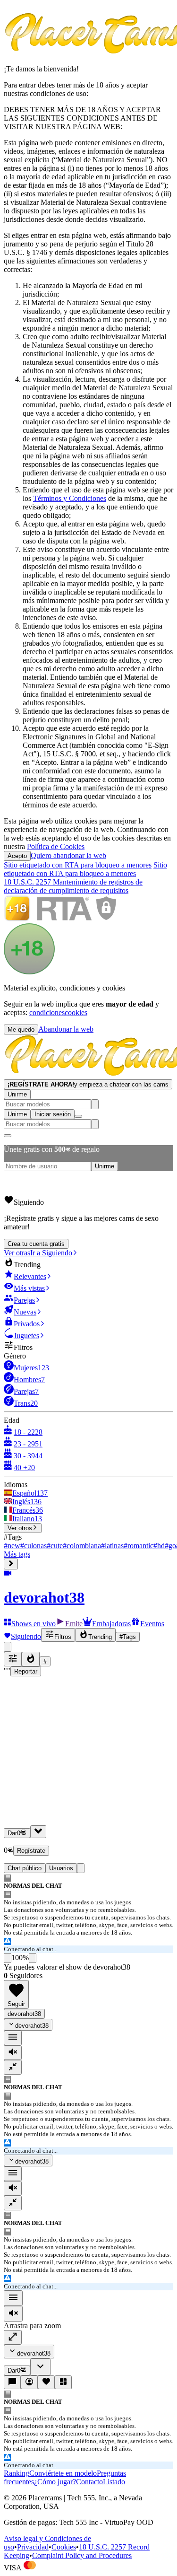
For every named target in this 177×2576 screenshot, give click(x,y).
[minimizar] (13, 2067)
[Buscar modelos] (95, 1104)
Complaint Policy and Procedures (82, 2555)
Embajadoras (111, 1624)
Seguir (16, 2004)
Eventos (152, 1624)
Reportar (26, 1671)
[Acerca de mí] (29, 2382)
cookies (76, 1012)
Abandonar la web (66, 1029)
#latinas (112, 1546)
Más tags (17, 1554)
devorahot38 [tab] (24, 2014)
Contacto (89, 2482)
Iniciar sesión (53, 1114)
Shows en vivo (34, 1624)
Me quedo (21, 1030)
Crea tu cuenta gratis (36, 1244)
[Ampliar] (13, 2337)
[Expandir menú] (11, 1564)
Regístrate (31, 1851)
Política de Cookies (56, 846)
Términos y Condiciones (70, 498)
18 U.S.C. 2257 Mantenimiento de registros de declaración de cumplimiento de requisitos (73, 886)
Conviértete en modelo (63, 2473)
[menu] (13, 2038)
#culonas (34, 1546)
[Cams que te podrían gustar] (63, 2382)
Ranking (17, 2473)
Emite (74, 1624)
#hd (159, 1546)
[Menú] (13, 2298)
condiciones (47, 1012)
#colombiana (82, 1546)
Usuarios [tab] (61, 1868)
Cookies (64, 2547)
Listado (114, 2482)
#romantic (139, 1546)
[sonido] (13, 2053)
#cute (55, 1546)
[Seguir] (46, 2382)
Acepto (17, 856)
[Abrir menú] (78, 1116)
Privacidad (33, 2547)
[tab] (81, 1868)
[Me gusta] (8, 1958)
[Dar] (38, 1832)
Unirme (17, 1094)
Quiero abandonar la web (68, 855)
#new (12, 1546)
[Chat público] (12, 2382)
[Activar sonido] (13, 2314)
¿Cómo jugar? (55, 2482)
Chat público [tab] (25, 1868)
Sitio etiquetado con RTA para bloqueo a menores (78, 865)
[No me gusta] (33, 1958)
